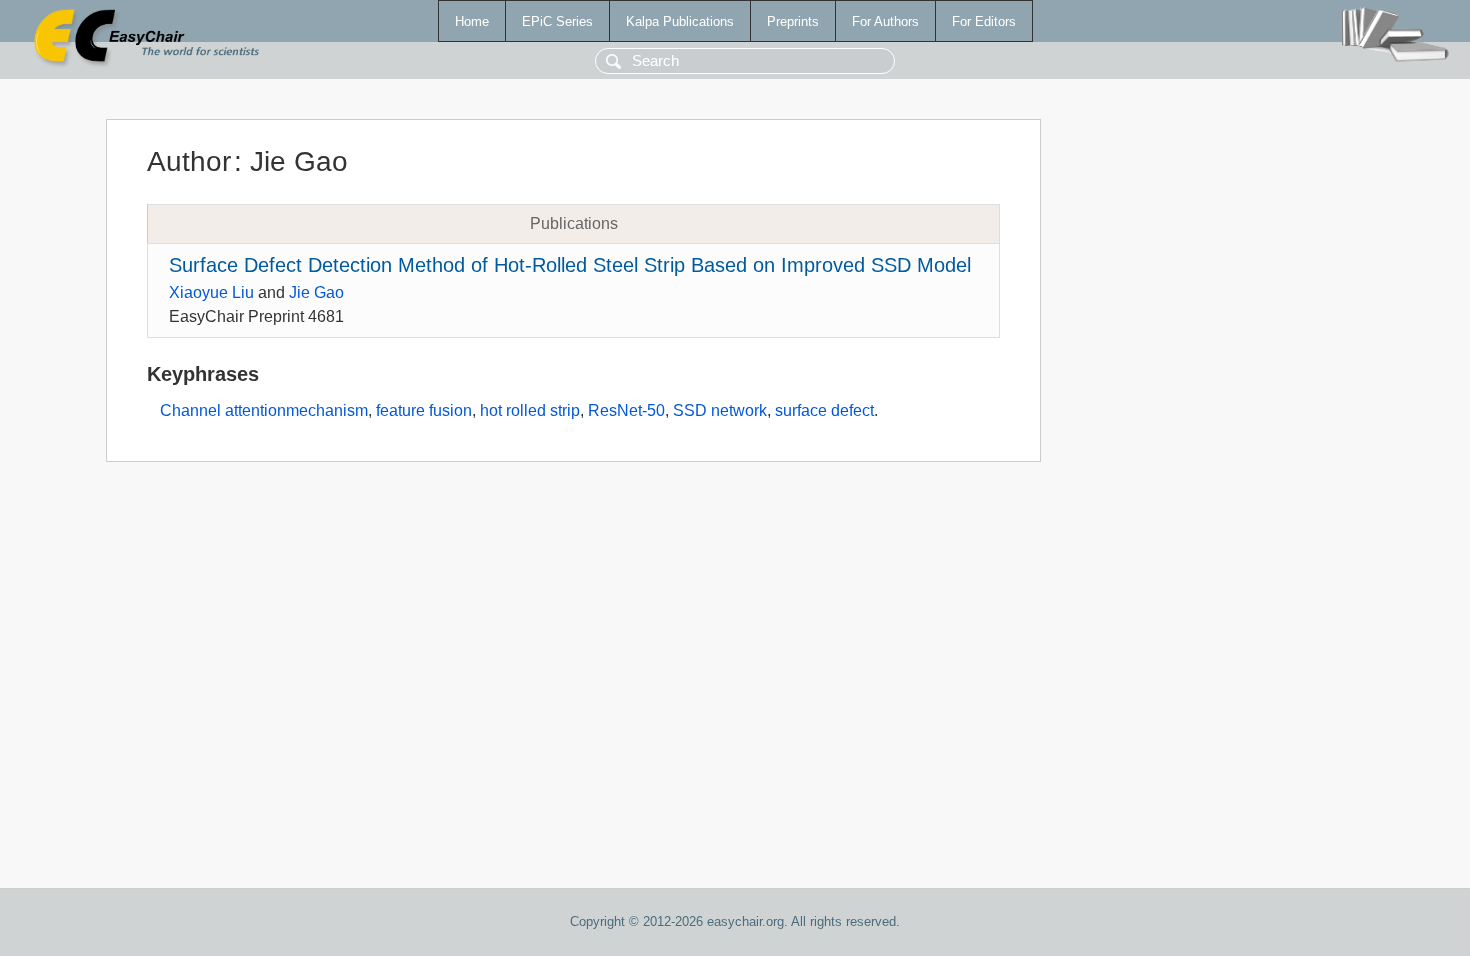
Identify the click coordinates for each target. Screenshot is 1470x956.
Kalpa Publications (680, 21)
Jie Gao (316, 292)
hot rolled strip (530, 410)
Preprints (793, 21)
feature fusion (424, 410)
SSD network (720, 410)
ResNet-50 (626, 410)
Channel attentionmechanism (264, 410)
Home (472, 21)
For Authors (885, 21)
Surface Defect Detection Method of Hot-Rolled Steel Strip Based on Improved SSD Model (570, 265)
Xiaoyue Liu (211, 292)
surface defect (824, 410)
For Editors (984, 21)
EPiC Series (557, 21)
